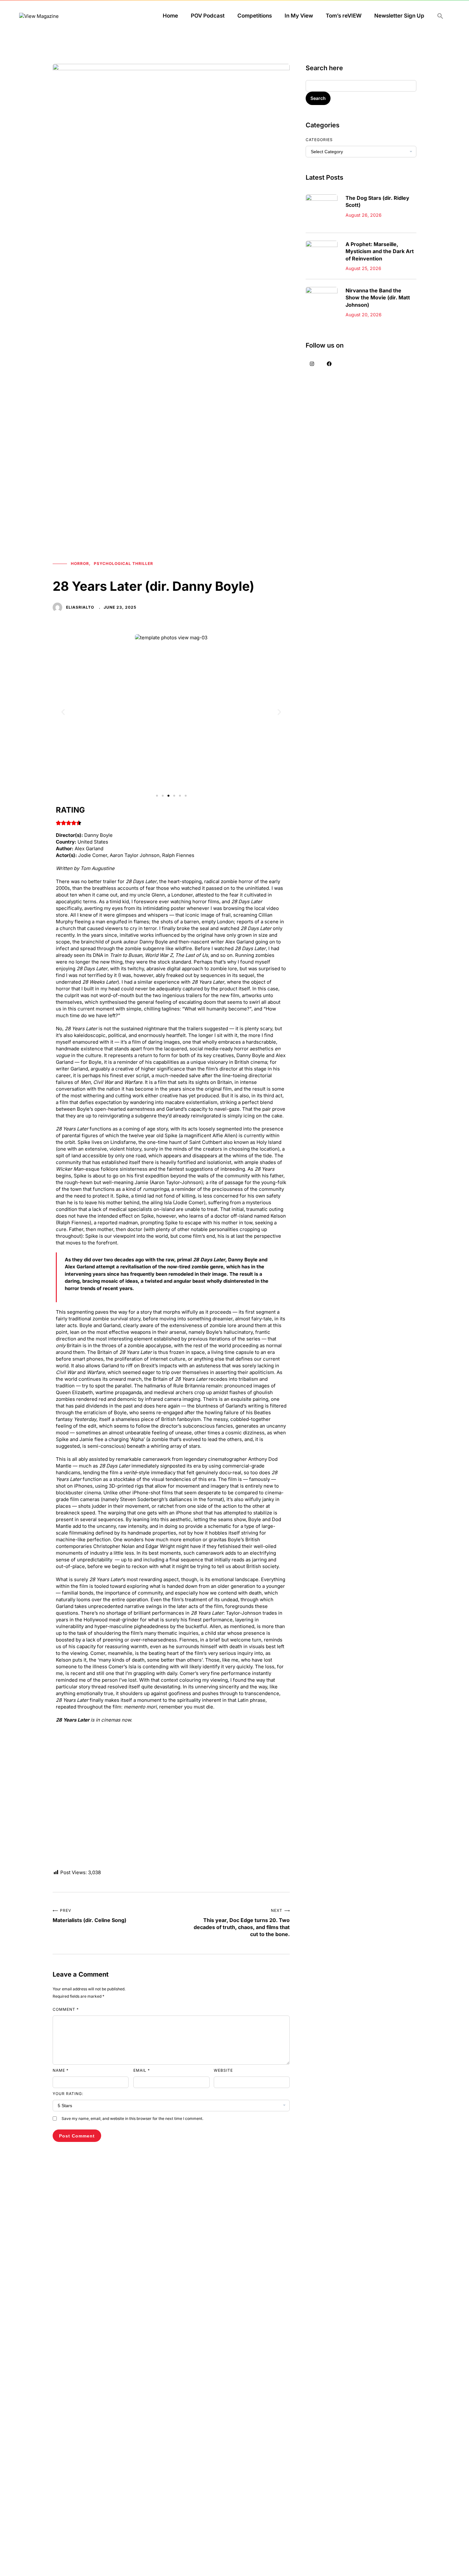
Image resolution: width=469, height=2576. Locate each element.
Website (223, 2070)
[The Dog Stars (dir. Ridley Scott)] (322, 199)
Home (170, 16)
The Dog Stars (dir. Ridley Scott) (377, 201)
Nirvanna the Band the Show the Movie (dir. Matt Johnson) (378, 298)
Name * (61, 2070)
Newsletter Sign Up (399, 16)
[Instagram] (312, 364)
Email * (142, 2070)
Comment (66, 2009)
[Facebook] (329, 364)
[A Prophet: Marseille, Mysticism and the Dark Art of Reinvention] (322, 245)
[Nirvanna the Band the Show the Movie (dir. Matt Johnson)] (322, 292)
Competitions (255, 16)
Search (318, 98)
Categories (319, 140)
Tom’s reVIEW (344, 16)
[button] (440, 16)
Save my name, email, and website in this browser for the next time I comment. (132, 2118)
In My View (299, 16)
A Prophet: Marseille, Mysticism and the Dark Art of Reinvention (380, 251)
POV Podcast (208, 16)
